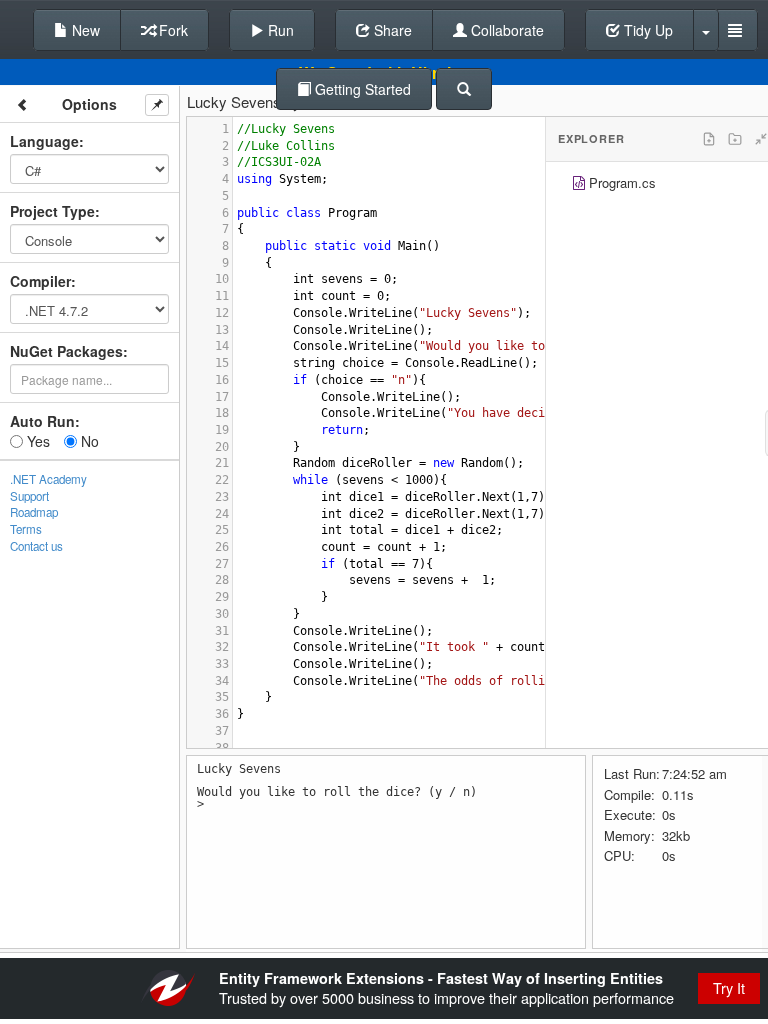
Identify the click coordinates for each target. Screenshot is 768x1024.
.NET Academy (48, 479)
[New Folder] (735, 139)
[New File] (709, 139)
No (88, 441)
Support (29, 496)
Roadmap (34, 512)
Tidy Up (646, 30)
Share (391, 30)
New (84, 30)
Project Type (52, 211)
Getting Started (361, 89)
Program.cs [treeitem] (622, 182)
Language (44, 141)
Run (279, 30)
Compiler (40, 281)
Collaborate (505, 30)
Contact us (36, 546)
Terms (26, 529)
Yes (36, 441)
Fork (171, 30)
